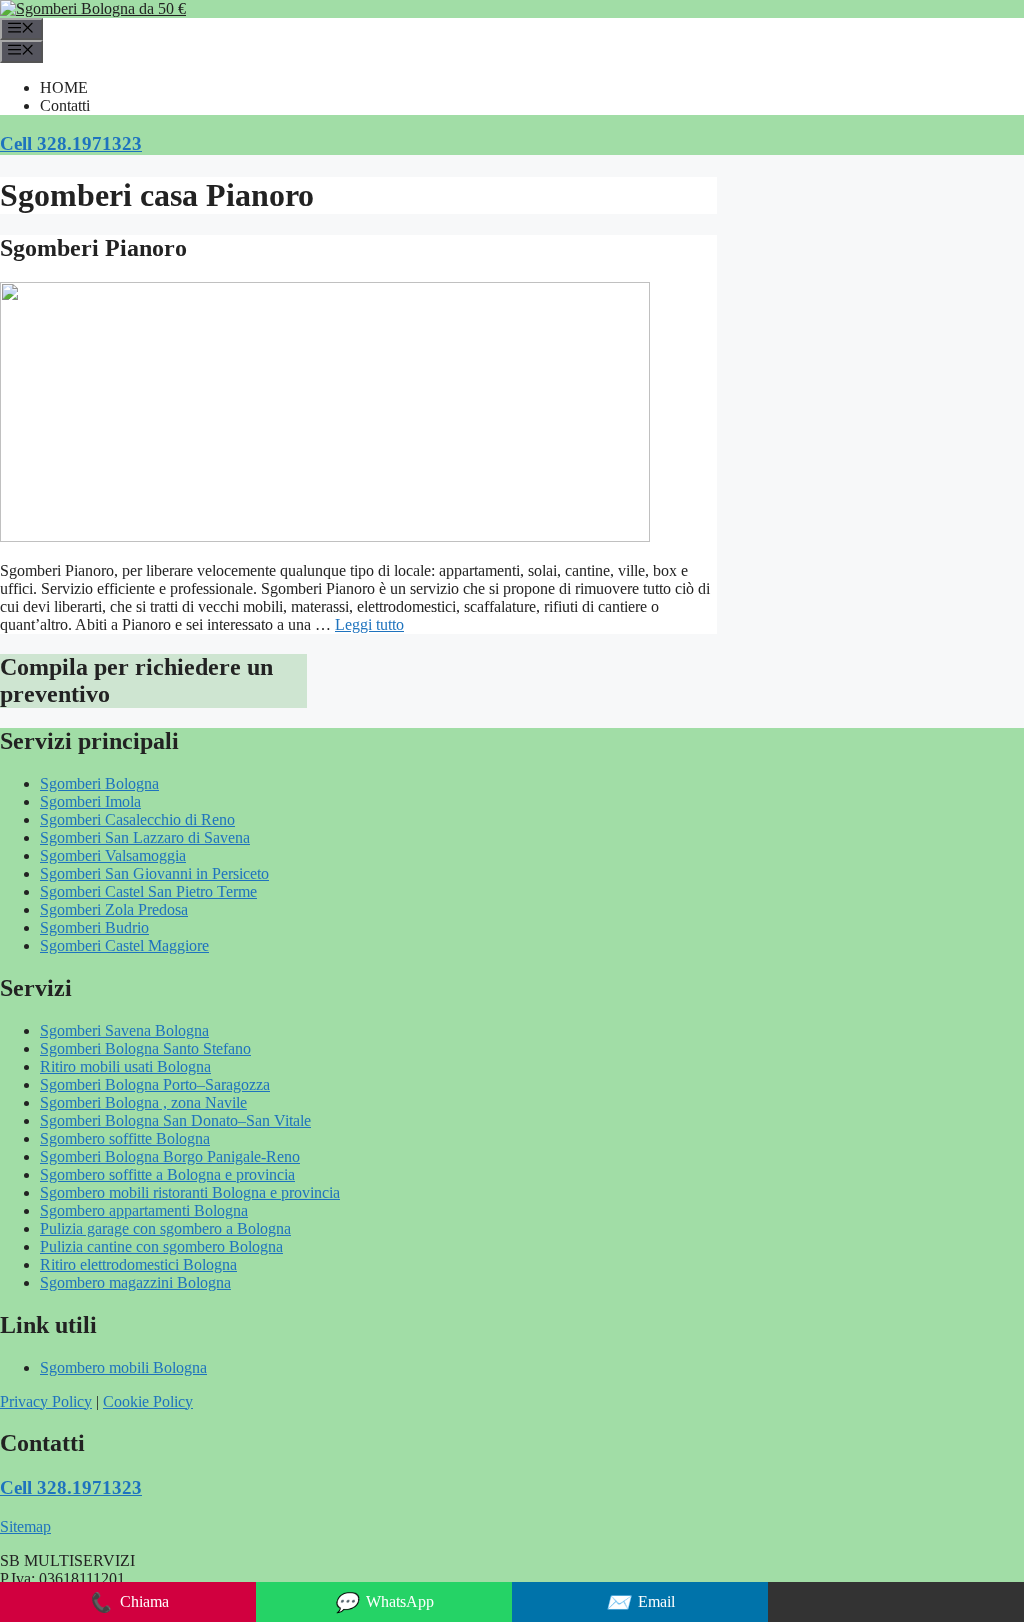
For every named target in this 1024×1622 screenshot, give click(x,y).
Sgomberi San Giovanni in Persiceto (154, 873)
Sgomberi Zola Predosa (114, 909)
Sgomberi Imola (90, 801)
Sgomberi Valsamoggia (113, 855)
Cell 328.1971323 (71, 143)
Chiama (128, 1602)
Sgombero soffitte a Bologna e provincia (167, 1174)
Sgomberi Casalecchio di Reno (137, 819)
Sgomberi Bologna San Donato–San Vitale (175, 1120)
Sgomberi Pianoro (93, 248)
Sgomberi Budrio (94, 927)
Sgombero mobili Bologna (123, 1367)
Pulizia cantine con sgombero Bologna (161, 1246)
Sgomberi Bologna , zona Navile (143, 1102)
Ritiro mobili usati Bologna (125, 1066)
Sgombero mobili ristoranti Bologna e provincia (190, 1192)
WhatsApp (384, 1602)
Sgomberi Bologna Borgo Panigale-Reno (170, 1156)
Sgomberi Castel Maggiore (124, 945)
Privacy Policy (46, 1401)
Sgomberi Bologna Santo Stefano (145, 1048)
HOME (64, 87)
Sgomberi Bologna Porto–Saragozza (155, 1084)
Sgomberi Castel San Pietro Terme (148, 891)
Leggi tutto (369, 624)
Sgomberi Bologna (99, 783)
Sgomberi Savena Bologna (124, 1030)
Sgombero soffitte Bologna (125, 1138)
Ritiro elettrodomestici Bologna (138, 1264)
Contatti (65, 105)
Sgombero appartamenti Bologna (144, 1210)
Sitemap (25, 1526)
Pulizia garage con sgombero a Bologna (165, 1228)
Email (640, 1602)
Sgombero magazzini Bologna (135, 1282)
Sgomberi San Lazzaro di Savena (145, 837)
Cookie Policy (148, 1401)
